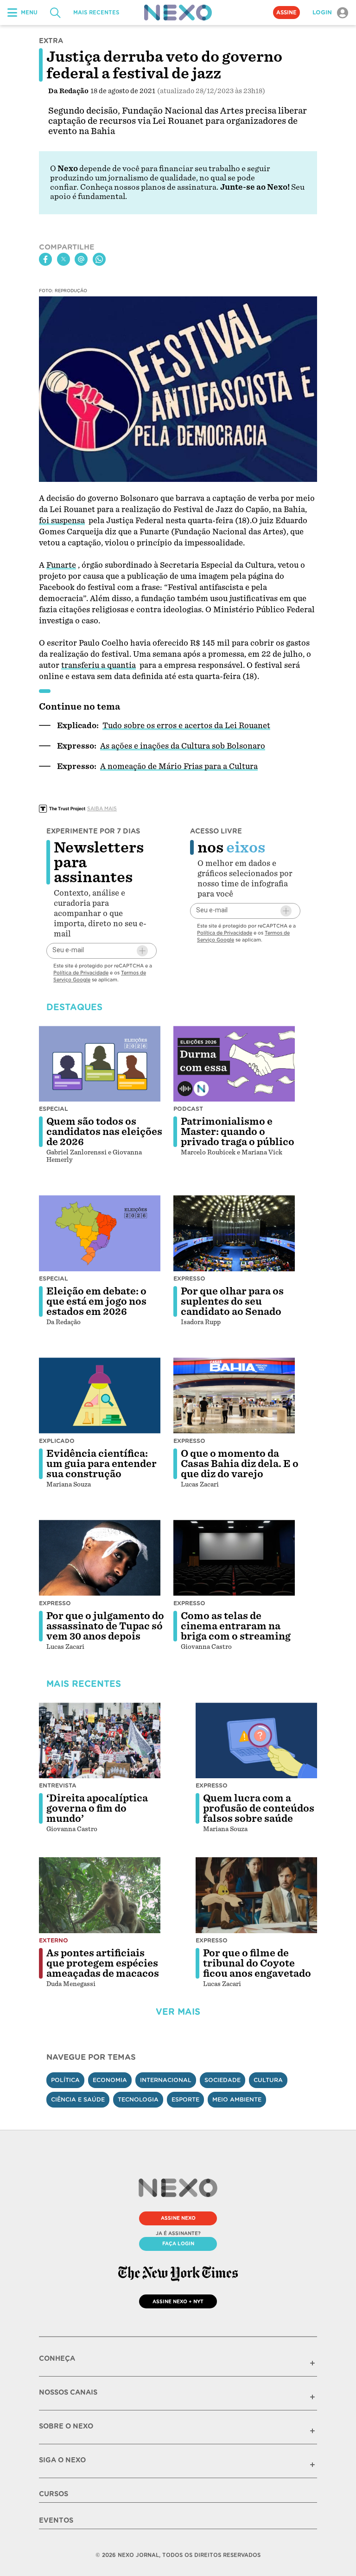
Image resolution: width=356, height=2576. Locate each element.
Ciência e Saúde (78, 2099)
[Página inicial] (178, 13)
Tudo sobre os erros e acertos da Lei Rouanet (186, 726)
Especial (54, 1109)
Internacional (166, 2080)
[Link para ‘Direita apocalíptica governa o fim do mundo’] (100, 1741)
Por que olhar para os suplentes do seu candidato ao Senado (232, 1301)
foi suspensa (62, 521)
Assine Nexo (178, 2218)
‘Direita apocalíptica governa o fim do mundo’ (97, 1808)
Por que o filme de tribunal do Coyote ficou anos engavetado (257, 1963)
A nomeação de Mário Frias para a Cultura (179, 766)
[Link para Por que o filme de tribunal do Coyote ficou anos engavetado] (256, 1895)
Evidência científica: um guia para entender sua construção (102, 1464)
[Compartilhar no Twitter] (64, 259)
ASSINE (286, 13)
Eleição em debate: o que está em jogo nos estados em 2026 (96, 1301)
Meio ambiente (237, 2099)
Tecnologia (138, 2099)
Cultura (268, 2080)
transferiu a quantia (99, 665)
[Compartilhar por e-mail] (81, 259)
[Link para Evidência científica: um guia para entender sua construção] (100, 1396)
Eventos (56, 2520)
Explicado (57, 1441)
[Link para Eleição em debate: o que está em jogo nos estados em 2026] (100, 1233)
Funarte (61, 565)
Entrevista (58, 1785)
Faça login (178, 2243)
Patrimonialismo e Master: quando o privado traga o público (238, 1132)
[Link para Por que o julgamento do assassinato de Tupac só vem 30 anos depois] (100, 1558)
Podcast (188, 1109)
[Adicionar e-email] (142, 951)
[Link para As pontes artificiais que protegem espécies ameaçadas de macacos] (100, 1895)
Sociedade (222, 2080)
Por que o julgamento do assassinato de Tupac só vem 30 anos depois (105, 1626)
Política (65, 2080)
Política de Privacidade (81, 973)
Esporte (185, 2099)
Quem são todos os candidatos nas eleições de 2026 (104, 1132)
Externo (54, 1940)
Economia (110, 2080)
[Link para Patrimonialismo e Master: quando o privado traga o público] (234, 1064)
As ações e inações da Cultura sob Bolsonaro (183, 746)
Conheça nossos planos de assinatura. (149, 187)
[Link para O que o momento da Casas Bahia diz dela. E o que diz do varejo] (234, 1396)
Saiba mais (102, 808)
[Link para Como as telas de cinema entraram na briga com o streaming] (234, 1558)
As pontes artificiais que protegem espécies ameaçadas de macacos (103, 1963)
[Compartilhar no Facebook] (45, 259)
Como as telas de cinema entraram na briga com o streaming (236, 1626)
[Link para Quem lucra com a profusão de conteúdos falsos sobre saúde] (256, 1741)
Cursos (54, 2494)
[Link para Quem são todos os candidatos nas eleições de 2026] (100, 1064)
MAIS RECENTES (96, 13)
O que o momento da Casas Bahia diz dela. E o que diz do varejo (240, 1464)
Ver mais (178, 2012)
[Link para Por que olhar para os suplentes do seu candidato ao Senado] (234, 1233)
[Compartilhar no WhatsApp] (99, 259)
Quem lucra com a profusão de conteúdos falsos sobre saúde (259, 1808)
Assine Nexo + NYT (178, 2301)
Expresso (189, 1278)
